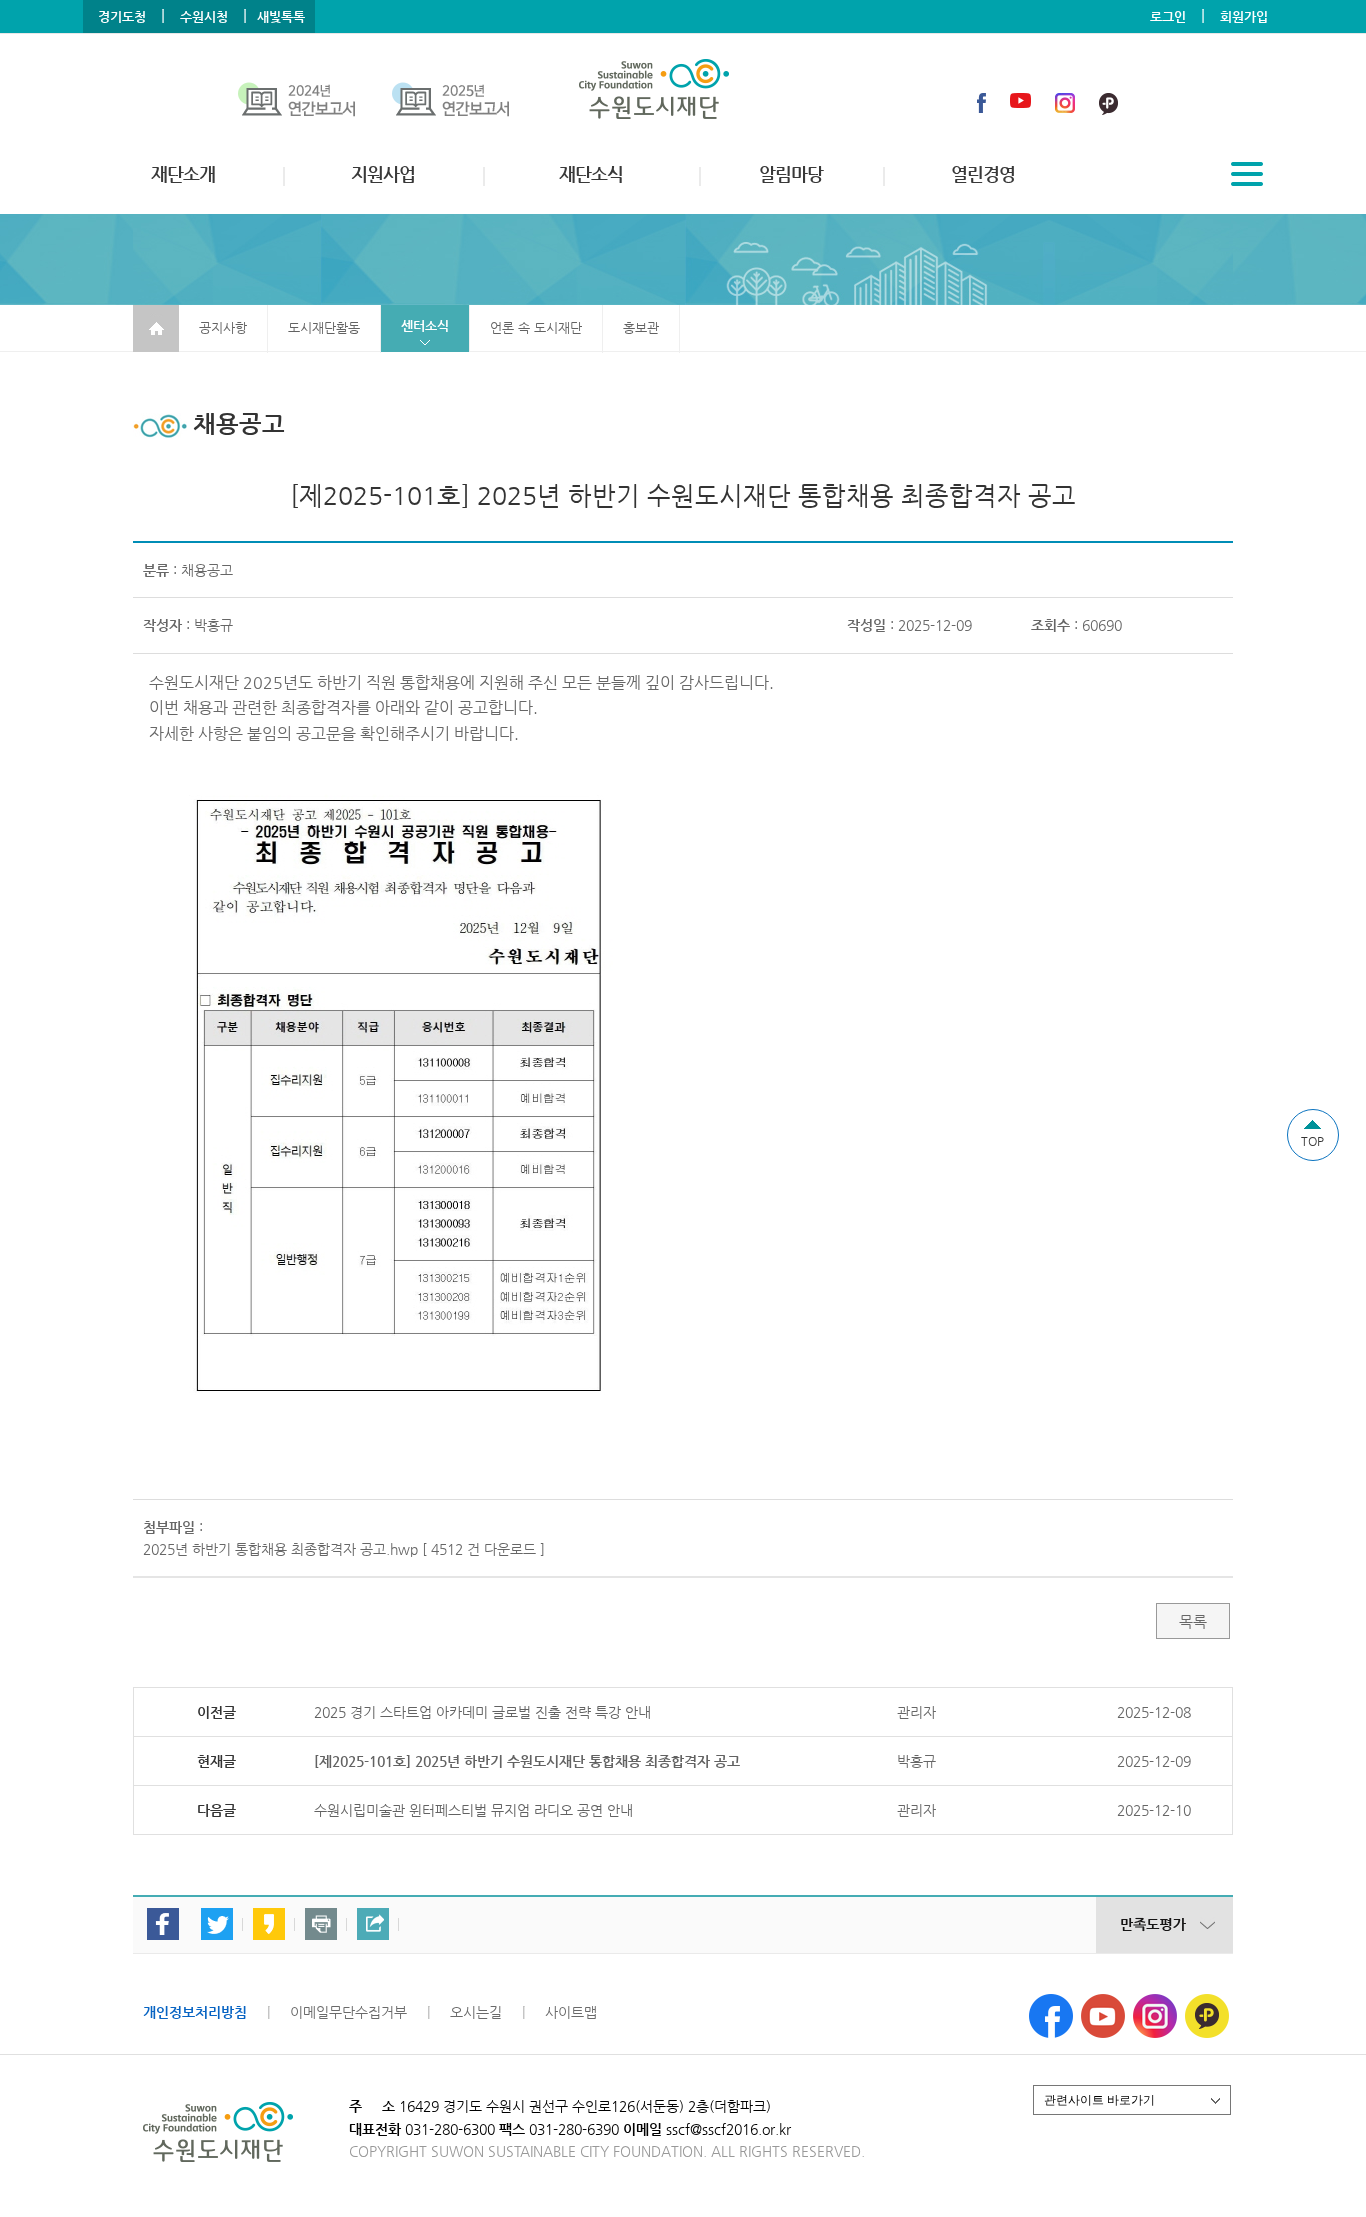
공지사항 (223, 327)
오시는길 (476, 2012)
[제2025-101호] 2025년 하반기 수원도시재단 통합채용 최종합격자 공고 (527, 1761)
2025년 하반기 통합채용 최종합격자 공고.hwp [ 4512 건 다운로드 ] (344, 1549)
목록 (1193, 1621)
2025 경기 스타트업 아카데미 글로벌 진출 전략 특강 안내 (482, 1712)
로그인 (1168, 16)
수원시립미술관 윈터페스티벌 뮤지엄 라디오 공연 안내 (473, 1810)
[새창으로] (1051, 2002)
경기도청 (122, 16)
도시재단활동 (324, 327)
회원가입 (1244, 16)
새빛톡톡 (281, 16)
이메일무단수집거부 (348, 2012)
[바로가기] (315, 102)
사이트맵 (571, 2012)
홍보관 (641, 327)
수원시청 (204, 16)
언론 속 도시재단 (536, 327)
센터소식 (425, 325)
